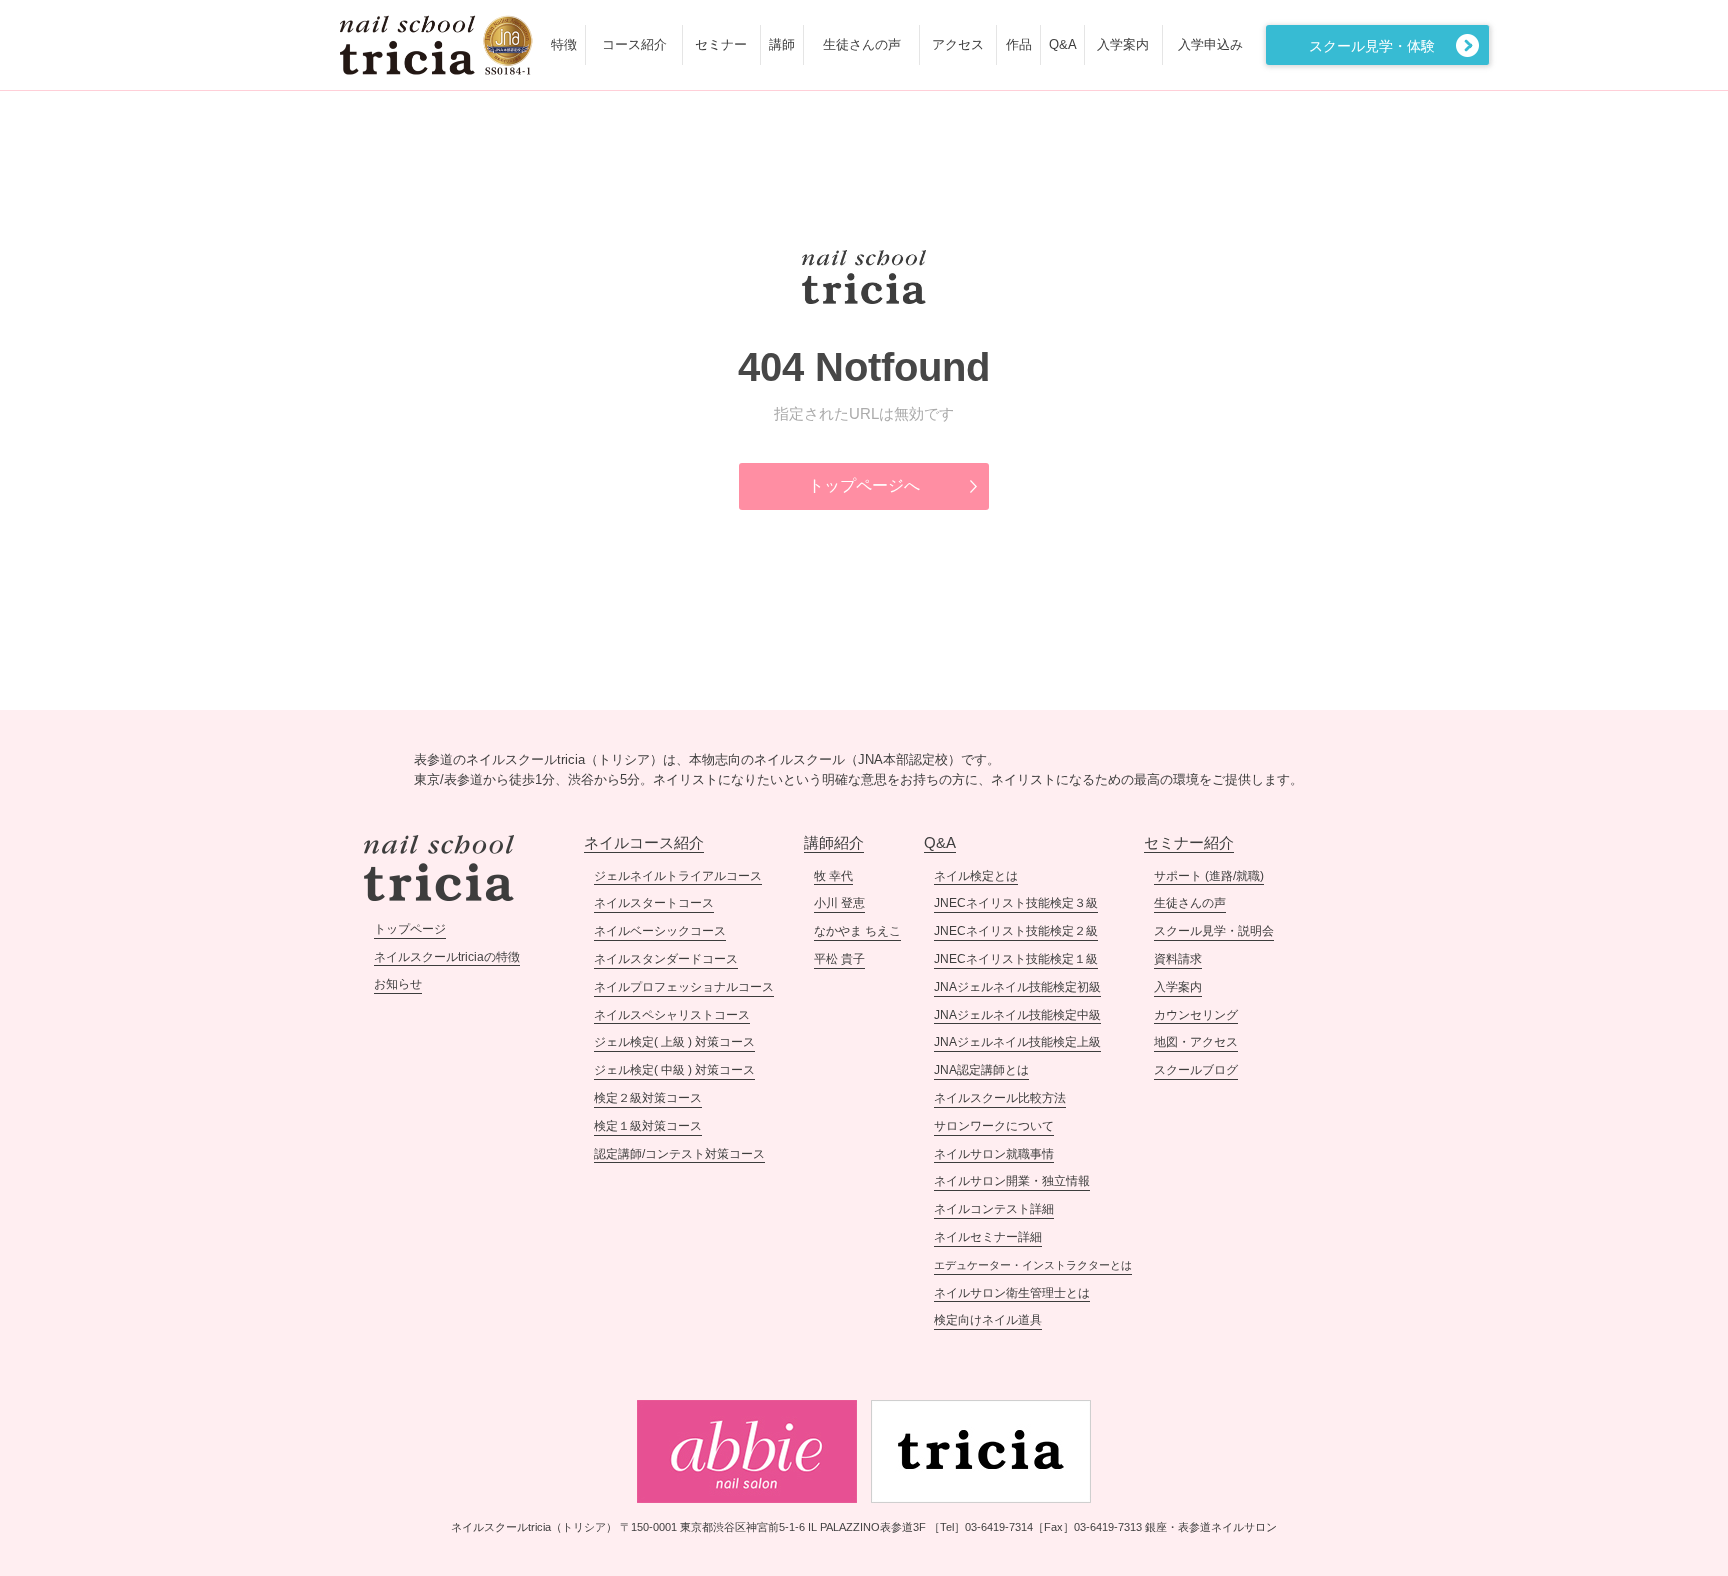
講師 (782, 44)
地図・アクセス (1196, 1042)
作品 (1019, 44)
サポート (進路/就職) (1209, 876)
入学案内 (1123, 44)
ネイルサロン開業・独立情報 (1012, 1181)
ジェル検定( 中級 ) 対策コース (674, 1070)
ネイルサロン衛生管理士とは (1012, 1293)
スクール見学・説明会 (1214, 931)
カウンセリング (1196, 1015)
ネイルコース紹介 (644, 843)
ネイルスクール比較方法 (1000, 1098)
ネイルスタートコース (654, 903)
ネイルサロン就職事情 (994, 1154)
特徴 (564, 44)
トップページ (410, 929)
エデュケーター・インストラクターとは (1033, 1265)
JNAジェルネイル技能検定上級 (1017, 1042)
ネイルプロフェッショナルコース (684, 987)
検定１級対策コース (648, 1126)
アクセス (958, 44)
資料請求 (1178, 959)
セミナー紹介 (1189, 843)
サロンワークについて (994, 1126)
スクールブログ (1196, 1070)
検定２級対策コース (648, 1098)
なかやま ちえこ (857, 931)
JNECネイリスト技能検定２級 (1016, 931)
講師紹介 (834, 843)
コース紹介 (634, 44)
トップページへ (864, 485)
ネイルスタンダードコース (666, 959)
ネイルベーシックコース (660, 931)
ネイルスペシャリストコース (672, 1015)
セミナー (721, 44)
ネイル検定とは (976, 876)
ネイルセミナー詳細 (988, 1237)
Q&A (1063, 44)
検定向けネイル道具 (988, 1320)
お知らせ (398, 984)
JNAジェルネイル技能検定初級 (1017, 987)
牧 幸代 (833, 876)
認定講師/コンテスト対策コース (679, 1154)
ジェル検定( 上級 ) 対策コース (674, 1042)
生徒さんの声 (862, 44)
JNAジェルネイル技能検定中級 (1017, 1015)
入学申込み (1210, 44)
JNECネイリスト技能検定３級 (1016, 903)
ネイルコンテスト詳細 (994, 1209)
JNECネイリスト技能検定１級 (1016, 959)
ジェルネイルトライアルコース (678, 876)
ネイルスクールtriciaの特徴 (447, 957)
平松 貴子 (839, 959)
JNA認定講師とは (981, 1070)
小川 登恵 (839, 903)
